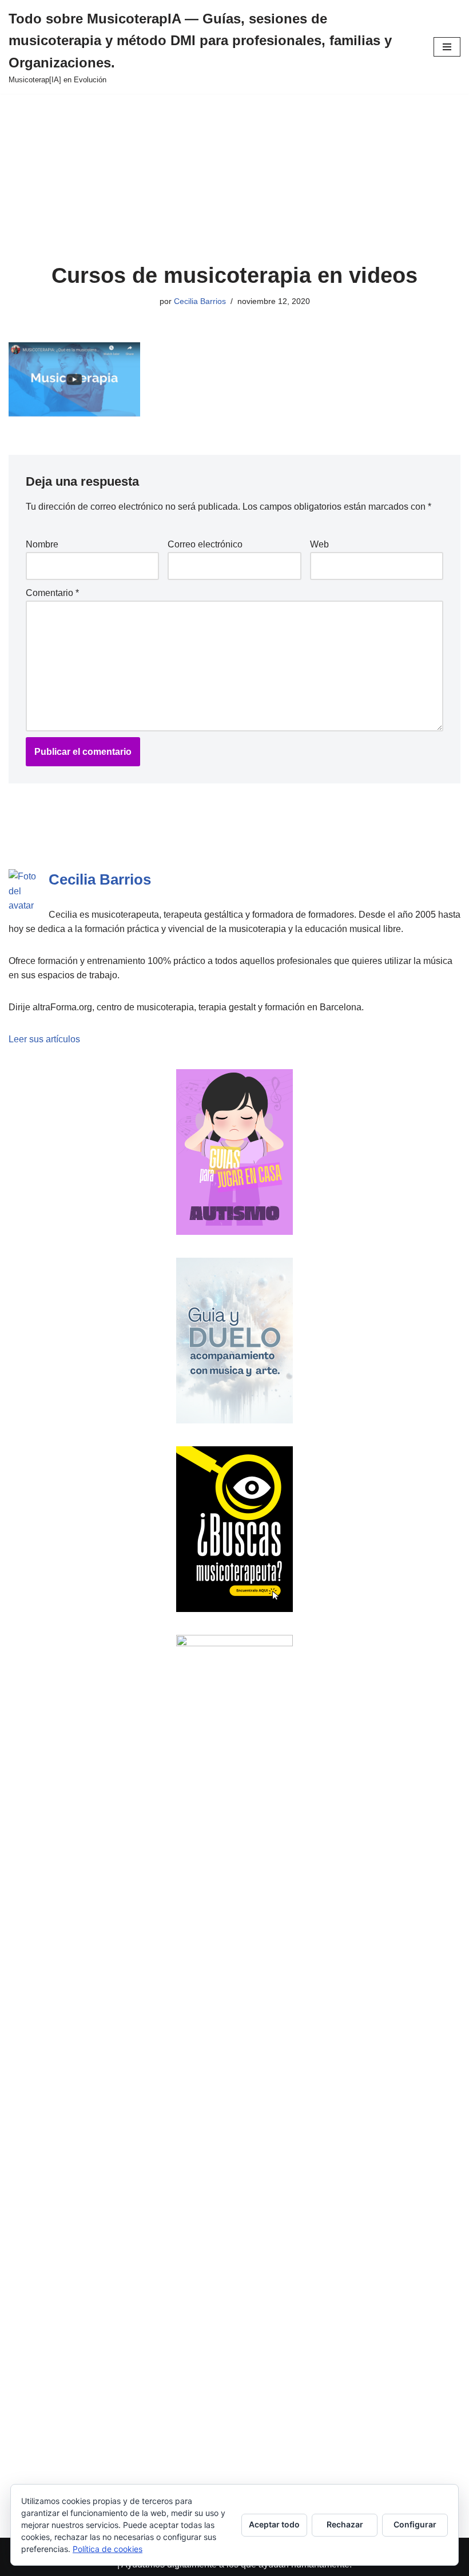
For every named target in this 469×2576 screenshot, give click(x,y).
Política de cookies (108, 2549)
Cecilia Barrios (200, 301)
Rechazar (345, 2524)
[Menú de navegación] (447, 47)
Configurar (415, 2524)
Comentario (52, 593)
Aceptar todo (274, 2524)
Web (319, 544)
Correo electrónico (205, 544)
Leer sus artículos (44, 1039)
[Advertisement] (234, 178)
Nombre (42, 544)
